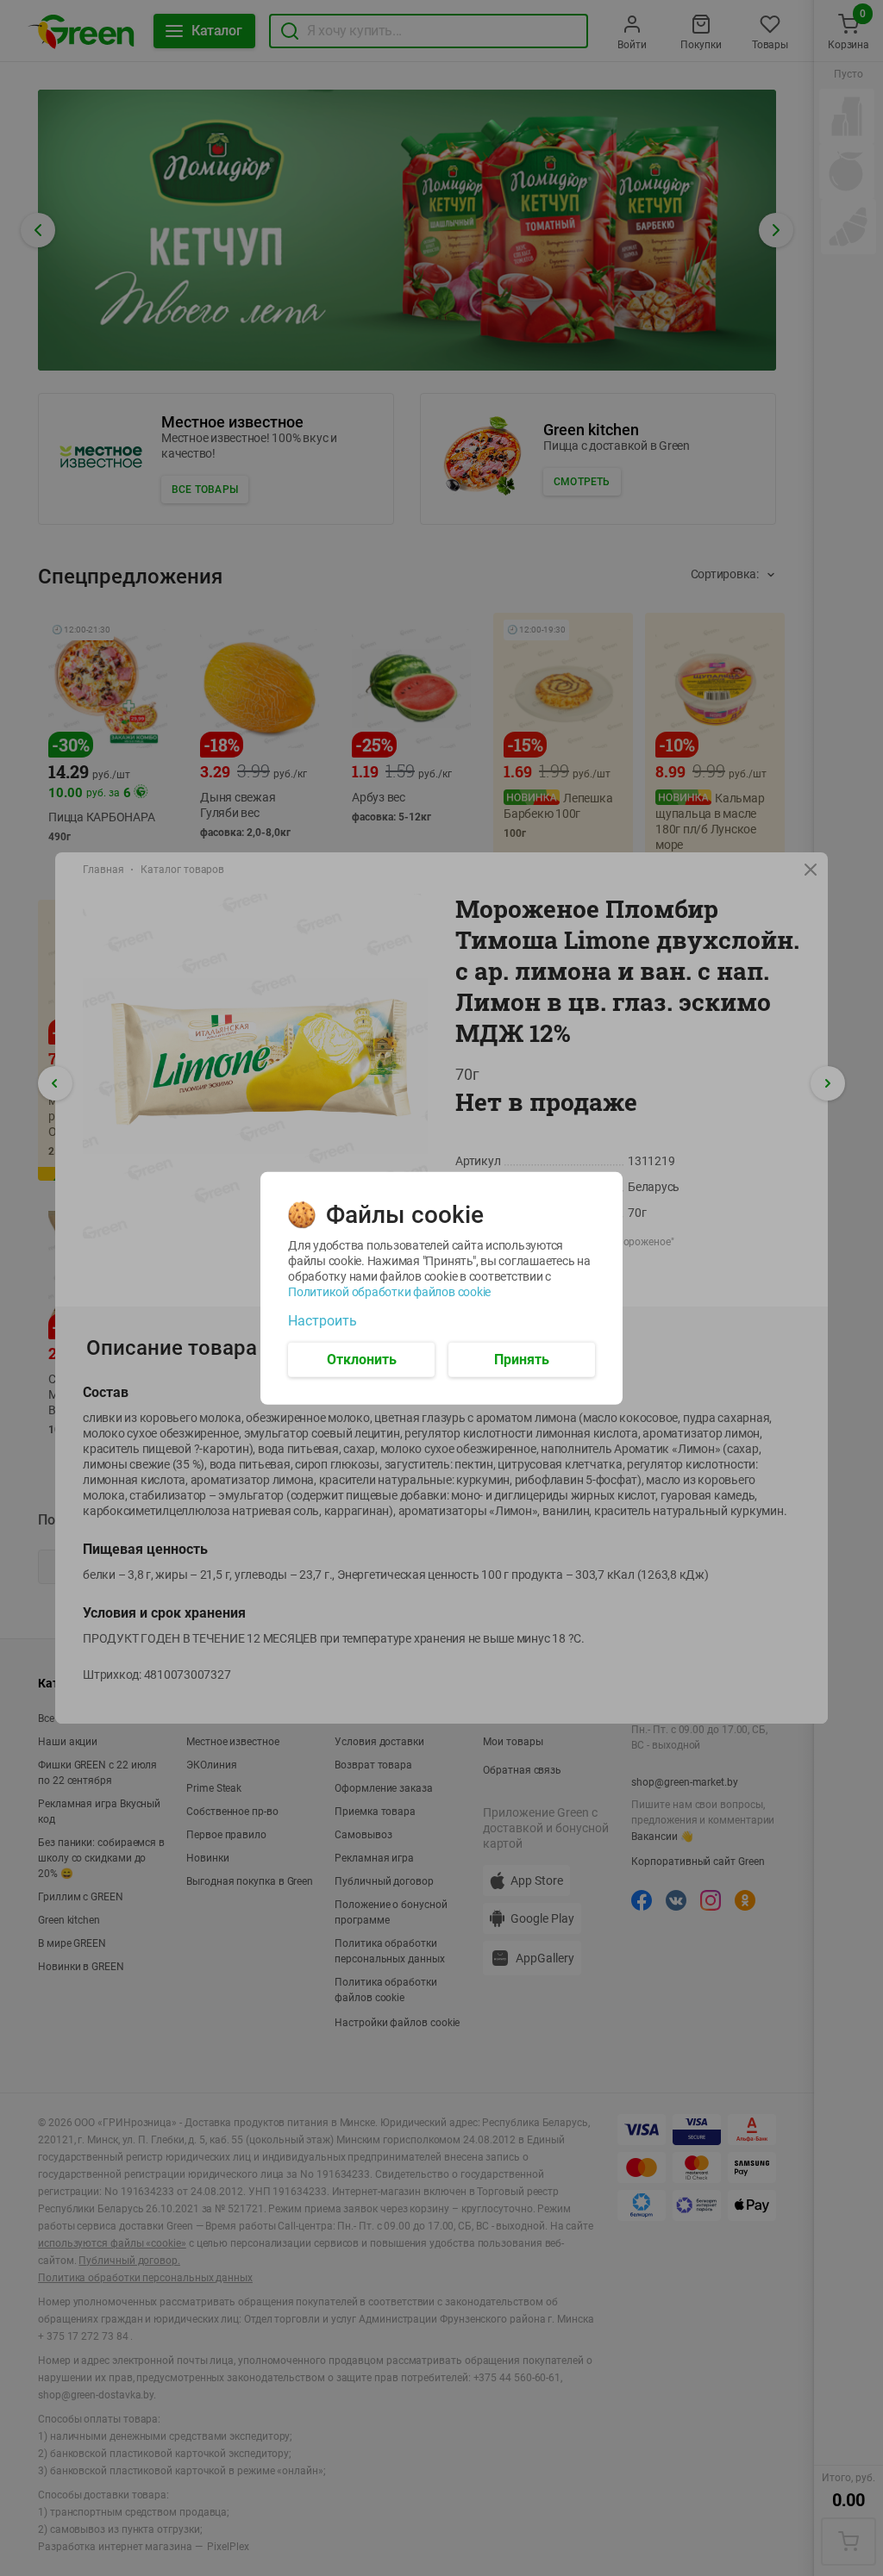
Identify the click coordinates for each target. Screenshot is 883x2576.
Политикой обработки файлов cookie (389, 1291)
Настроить (323, 1320)
